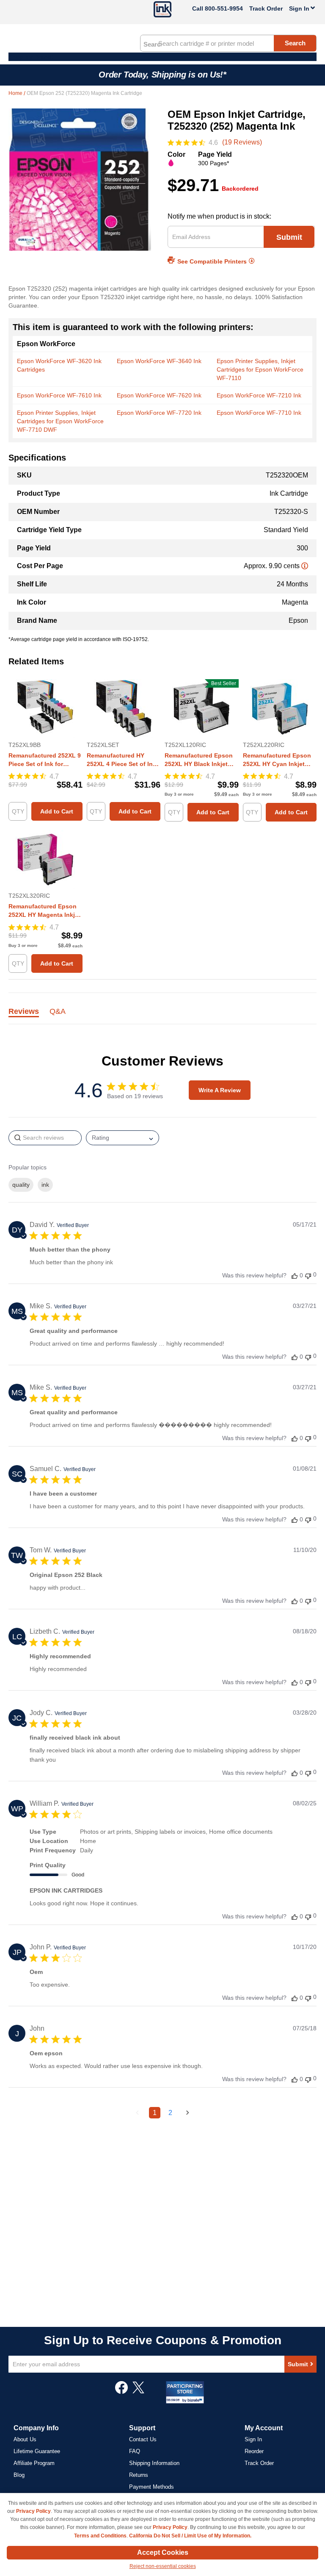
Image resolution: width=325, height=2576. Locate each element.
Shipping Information (154, 2463)
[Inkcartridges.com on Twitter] (138, 2392)
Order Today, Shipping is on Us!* (162, 75)
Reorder (254, 2451)
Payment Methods (151, 2487)
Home (16, 93)
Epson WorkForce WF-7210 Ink (259, 395)
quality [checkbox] (21, 1185)
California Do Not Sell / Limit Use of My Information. (190, 2536)
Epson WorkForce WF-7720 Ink (159, 413)
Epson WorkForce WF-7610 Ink (59, 395)
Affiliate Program (34, 2463)
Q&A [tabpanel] (58, 1012)
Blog (19, 2475)
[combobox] (228, 43)
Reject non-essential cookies (163, 2566)
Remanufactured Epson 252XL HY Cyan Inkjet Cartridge (277, 760)
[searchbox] (45, 1138)
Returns (139, 2475)
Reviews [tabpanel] (24, 1012)
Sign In (253, 2439)
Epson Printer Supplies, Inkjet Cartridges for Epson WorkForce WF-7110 (260, 369)
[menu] (162, 57)
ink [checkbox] (45, 1185)
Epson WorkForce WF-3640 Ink (159, 361)
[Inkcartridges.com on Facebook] (121, 2392)
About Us (25, 2439)
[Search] (152, 44)
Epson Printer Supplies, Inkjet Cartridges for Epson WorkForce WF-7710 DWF (60, 421)
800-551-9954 (224, 8)
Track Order (266, 8)
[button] (295, 1276)
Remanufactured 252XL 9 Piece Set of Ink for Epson (45, 760)
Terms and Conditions (100, 2536)
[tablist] (162, 1016)
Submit (289, 237)
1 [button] (155, 2113)
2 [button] (170, 2113)
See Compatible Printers (212, 261)
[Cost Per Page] (305, 566)
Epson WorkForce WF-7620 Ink (159, 395)
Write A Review (220, 1090)
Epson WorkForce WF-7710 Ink (259, 413)
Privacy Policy (33, 2511)
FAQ (135, 2451)
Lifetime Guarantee (37, 2451)
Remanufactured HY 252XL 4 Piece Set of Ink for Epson (121, 760)
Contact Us (143, 2439)
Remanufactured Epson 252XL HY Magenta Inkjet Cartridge (44, 911)
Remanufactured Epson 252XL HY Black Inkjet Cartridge (199, 760)
